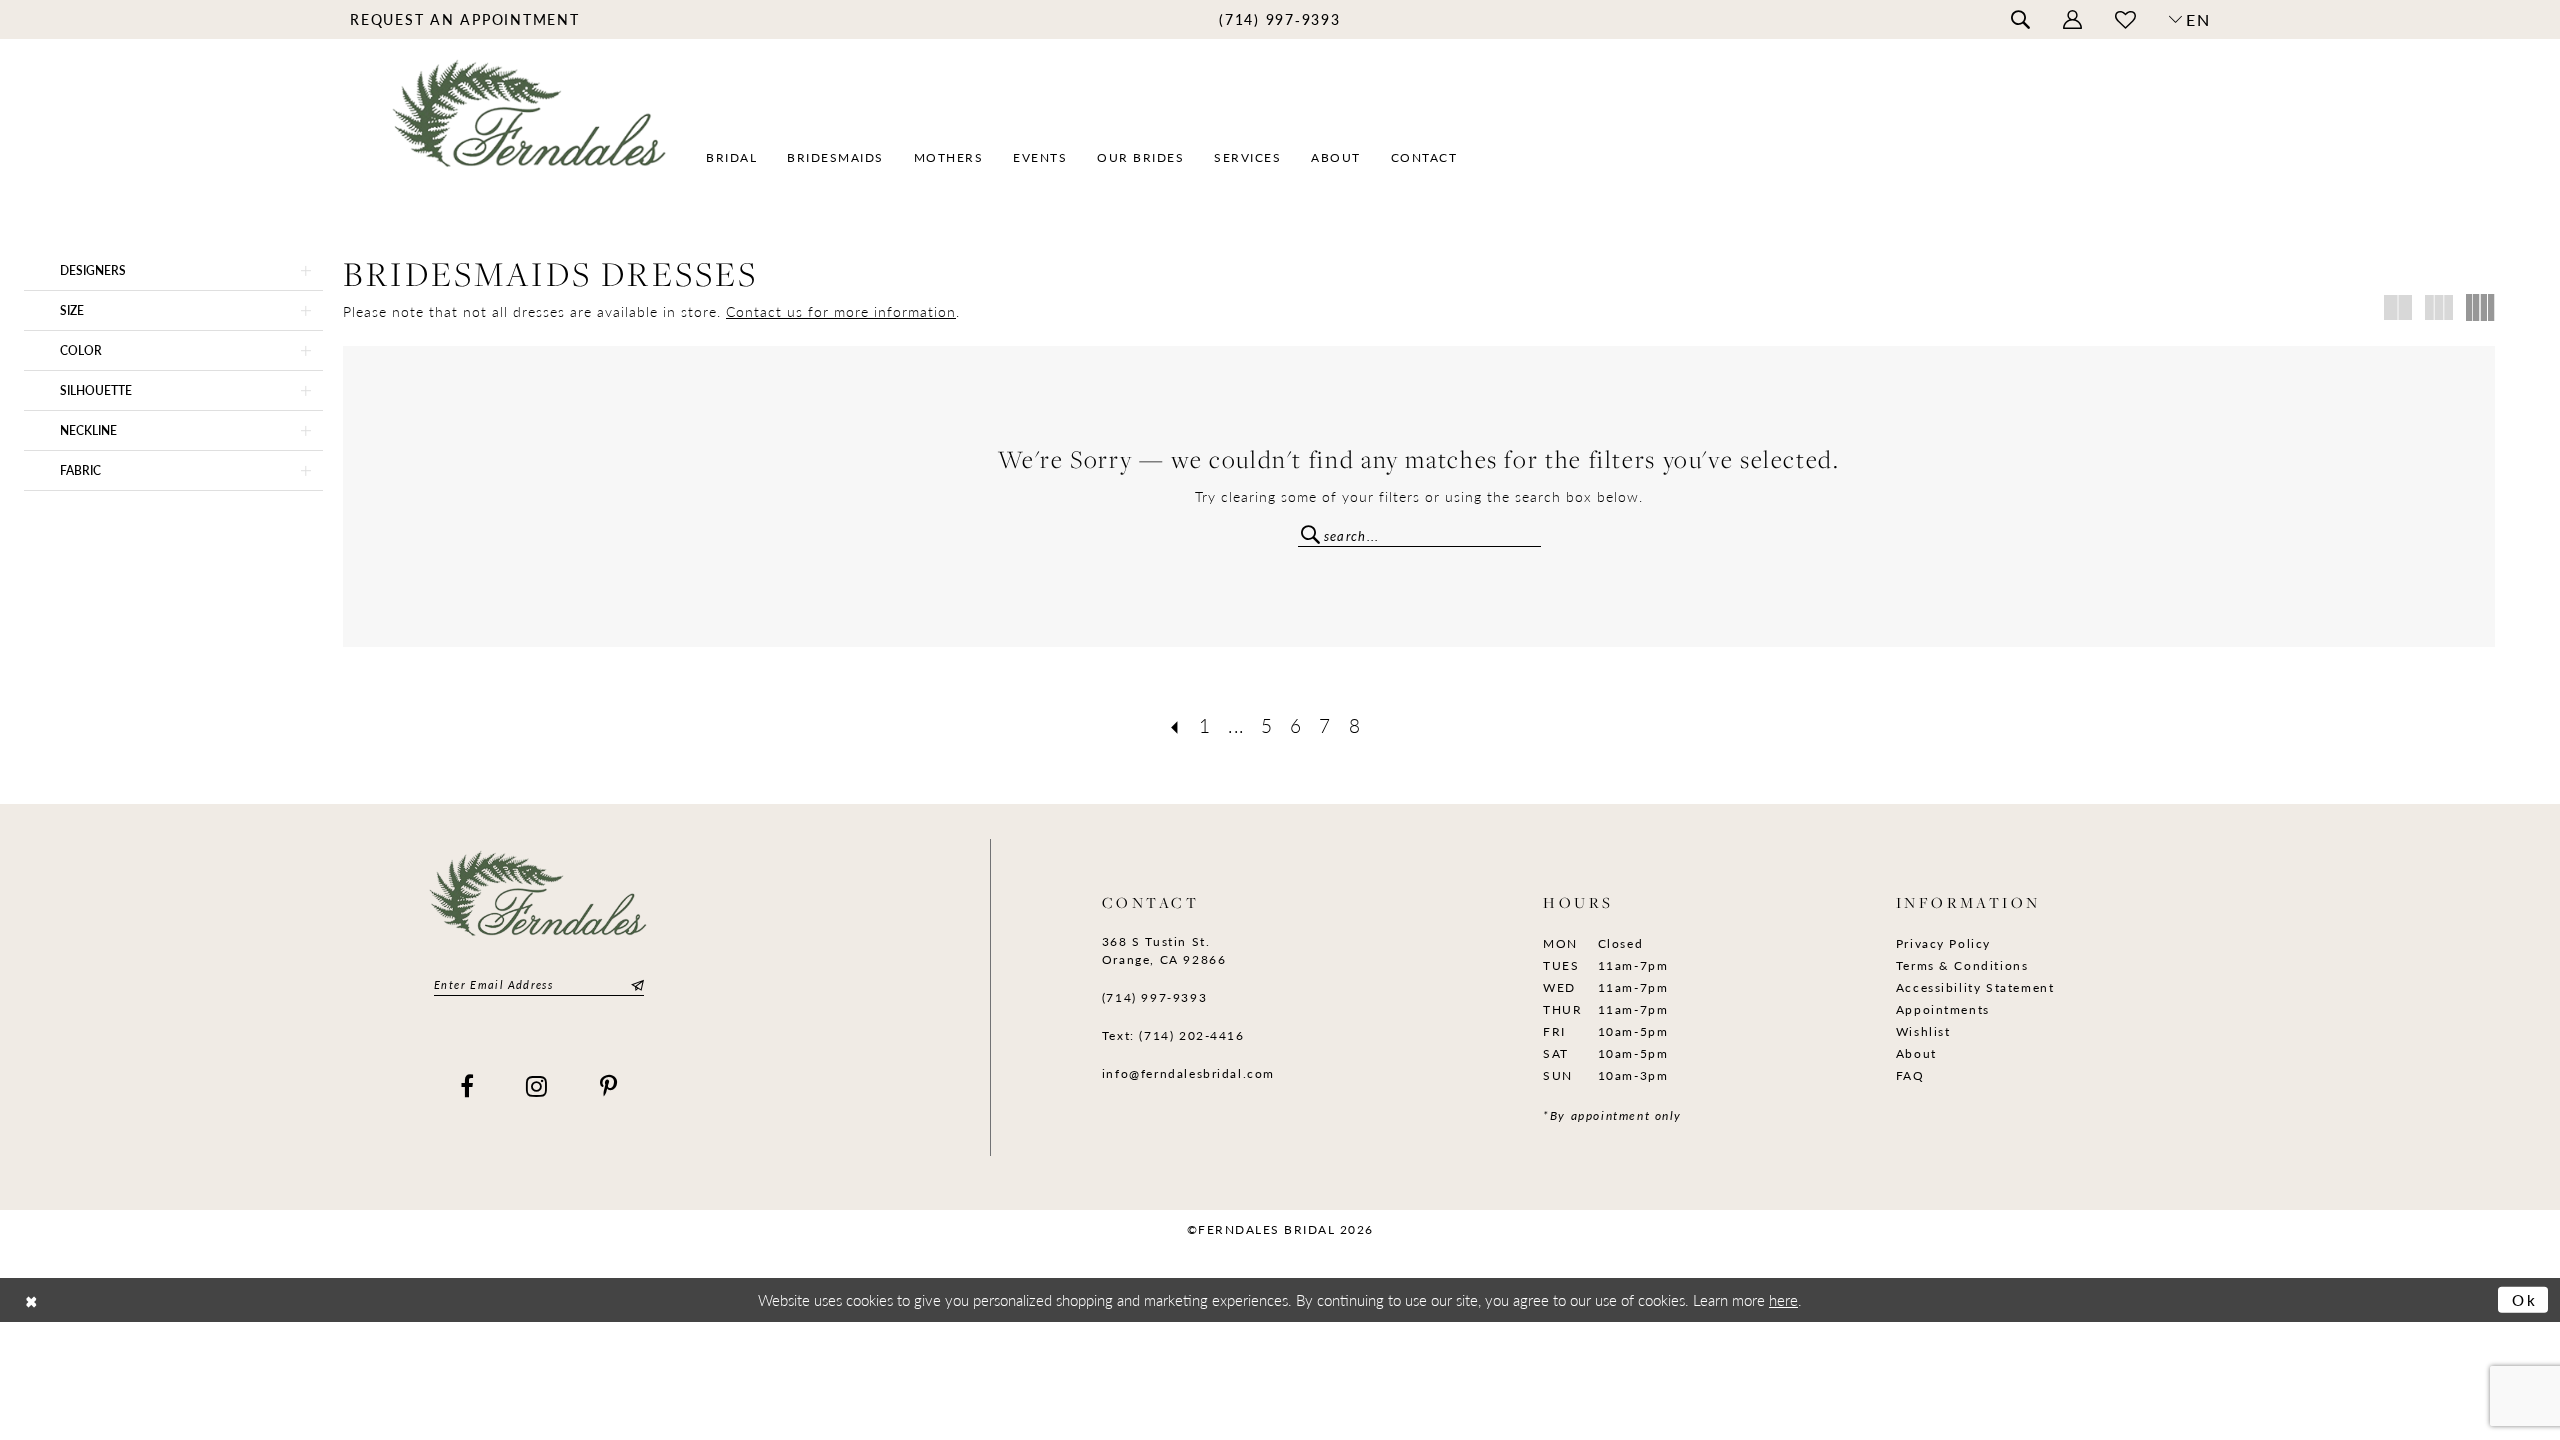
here (1783, 1299)
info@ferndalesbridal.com (1188, 1073)
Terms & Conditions (1962, 965)
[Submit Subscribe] (635, 984)
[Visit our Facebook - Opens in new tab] (468, 1086)
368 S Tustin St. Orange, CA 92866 (1164, 950)
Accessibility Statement (1975, 987)
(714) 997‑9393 (1154, 997)
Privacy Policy (1943, 943)
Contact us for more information (841, 311)
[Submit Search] (1311, 533)
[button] (2073, 20)
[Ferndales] (530, 125)
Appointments (1943, 1009)
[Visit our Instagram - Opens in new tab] (537, 1086)
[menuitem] (465, 18)
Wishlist (1923, 1031)
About (1916, 1053)
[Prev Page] (1175, 725)
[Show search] (2021, 20)
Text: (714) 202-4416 (1173, 1035)
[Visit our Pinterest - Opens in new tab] (609, 1086)
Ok (2525, 1299)
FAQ (1910, 1075)
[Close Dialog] (31, 1299)
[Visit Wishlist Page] (2126, 19)
